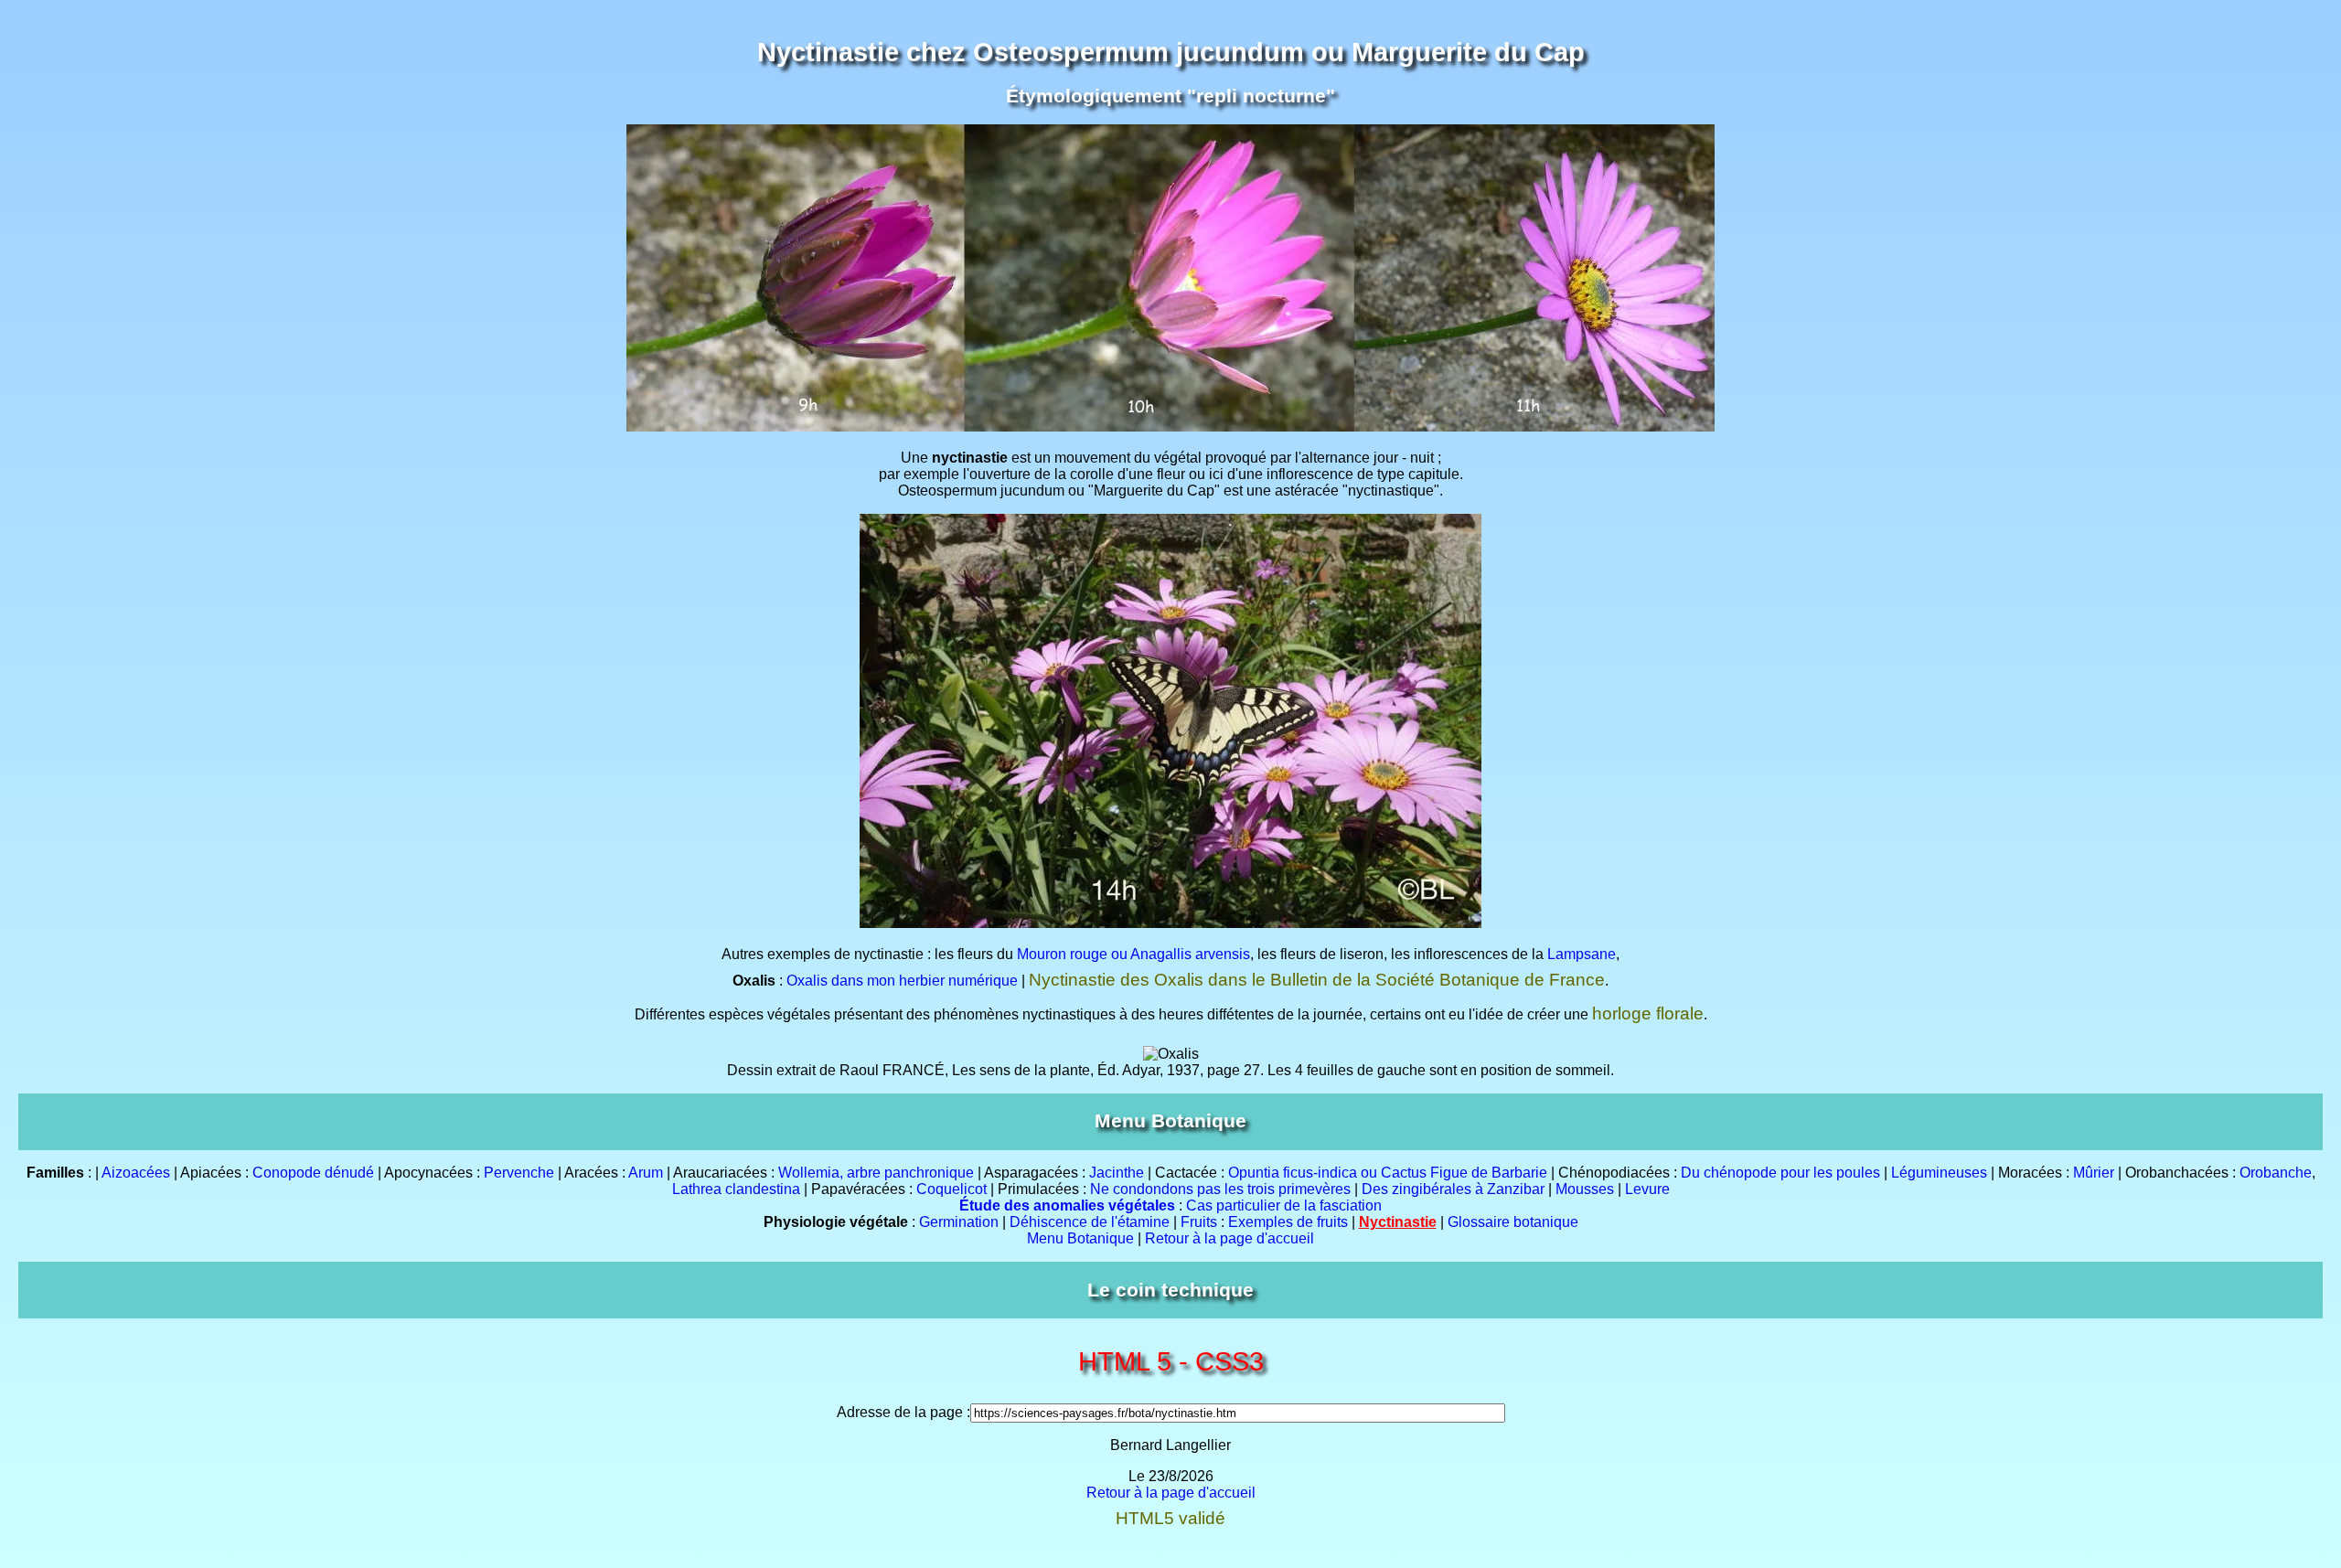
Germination (959, 1222)
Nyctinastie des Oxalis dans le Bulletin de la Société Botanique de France (1317, 980)
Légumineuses (1939, 1173)
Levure (1647, 1189)
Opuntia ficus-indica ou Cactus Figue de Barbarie (1388, 1173)
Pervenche (519, 1173)
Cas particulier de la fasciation (1284, 1205)
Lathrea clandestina (736, 1189)
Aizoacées (136, 1173)
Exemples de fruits (1288, 1222)
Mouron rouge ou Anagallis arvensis (1133, 954)
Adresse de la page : (903, 1412)
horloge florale (1648, 1013)
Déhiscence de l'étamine (1090, 1222)
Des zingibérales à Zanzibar (1453, 1189)
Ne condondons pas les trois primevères (1220, 1189)
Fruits (1199, 1222)
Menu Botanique (1080, 1238)
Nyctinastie (1398, 1222)
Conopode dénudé (313, 1173)
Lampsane (1582, 954)
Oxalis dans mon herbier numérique (902, 981)
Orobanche (2276, 1173)
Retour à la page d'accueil (1229, 1238)
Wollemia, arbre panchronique (876, 1173)
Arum (646, 1173)
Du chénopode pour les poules (1780, 1173)
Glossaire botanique (1513, 1222)
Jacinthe (1117, 1173)
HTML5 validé (1170, 1518)
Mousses (1585, 1189)
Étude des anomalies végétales (1067, 1205)
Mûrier (2094, 1173)
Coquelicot (951, 1189)
